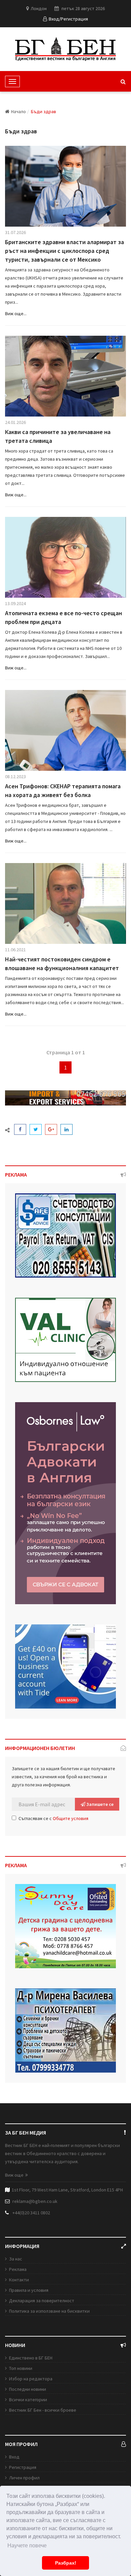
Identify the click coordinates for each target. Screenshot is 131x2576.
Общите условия (71, 1818)
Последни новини (28, 2389)
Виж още (14, 2175)
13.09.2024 (15, 603)
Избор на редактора (31, 2379)
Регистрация (23, 2467)
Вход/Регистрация (68, 19)
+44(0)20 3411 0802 (31, 2213)
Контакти (19, 2280)
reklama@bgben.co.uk (35, 2201)
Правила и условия (29, 2290)
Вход (14, 2457)
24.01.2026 (15, 422)
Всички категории (28, 2400)
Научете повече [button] (27, 2546)
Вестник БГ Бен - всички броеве (43, 2410)
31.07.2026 (15, 232)
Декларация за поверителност (42, 2301)
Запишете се (99, 1804)
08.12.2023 (15, 777)
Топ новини (21, 2368)
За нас (16, 2259)
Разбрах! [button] (66, 2563)
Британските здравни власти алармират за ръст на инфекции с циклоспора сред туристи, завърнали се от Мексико (64, 251)
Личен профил (24, 2478)
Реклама (18, 2269)
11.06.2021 (15, 950)
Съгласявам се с (53, 1818)
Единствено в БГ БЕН (31, 2358)
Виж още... (16, 313)
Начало (18, 111)
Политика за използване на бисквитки (49, 2311)
